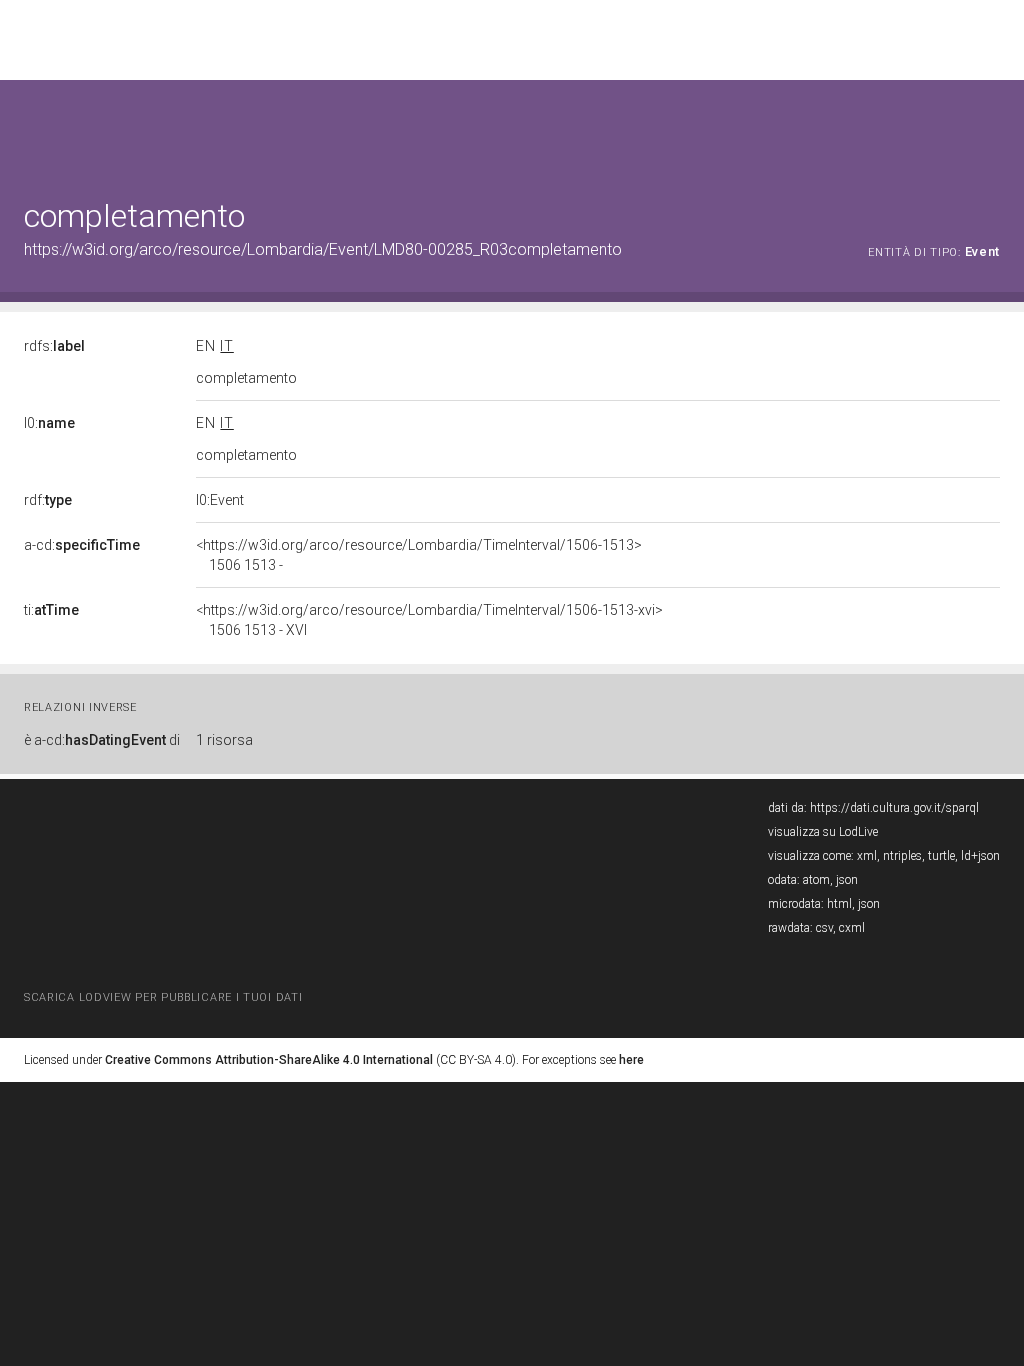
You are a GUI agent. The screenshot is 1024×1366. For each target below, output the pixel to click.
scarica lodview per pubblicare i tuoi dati (163, 997)
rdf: (48, 500)
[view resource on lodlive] (990, 129)
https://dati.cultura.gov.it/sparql (894, 808)
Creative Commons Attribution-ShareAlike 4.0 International (269, 1060)
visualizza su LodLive (823, 832)
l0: (49, 423)
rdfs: (54, 346)
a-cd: (82, 545)
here (631, 1060)
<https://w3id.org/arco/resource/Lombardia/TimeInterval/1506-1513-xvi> (429, 620)
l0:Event (220, 500)
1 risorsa (224, 740)
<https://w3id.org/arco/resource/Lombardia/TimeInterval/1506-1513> (419, 555)
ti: (51, 610)
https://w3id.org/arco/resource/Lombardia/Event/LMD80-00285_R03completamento (323, 249)
